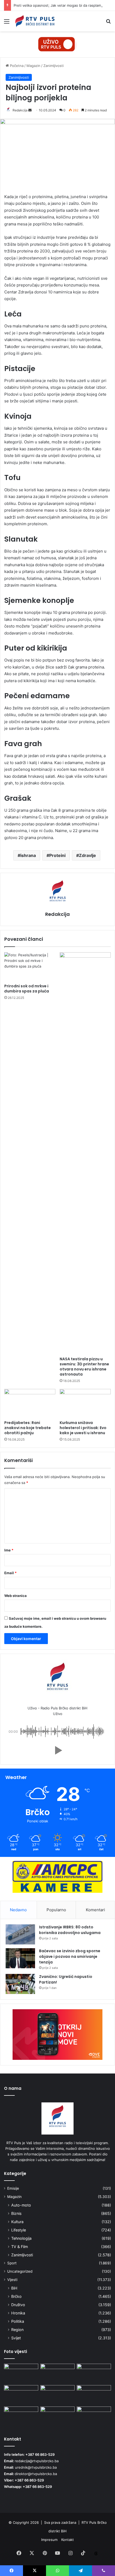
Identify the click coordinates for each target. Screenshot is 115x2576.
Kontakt (68, 2540)
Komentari (95, 1910)
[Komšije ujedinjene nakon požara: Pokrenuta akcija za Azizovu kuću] (94, 2416)
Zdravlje (87, 855)
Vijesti (12, 2280)
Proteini (57, 855)
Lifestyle (19, 2230)
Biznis (16, 2213)
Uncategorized (20, 2271)
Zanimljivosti (53, 66)
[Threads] (96, 2554)
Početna (16, 66)
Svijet (16, 2338)
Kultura (17, 2222)
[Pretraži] (108, 23)
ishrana (28, 855)
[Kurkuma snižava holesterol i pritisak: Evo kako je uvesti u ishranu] (85, 1403)
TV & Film (20, 2247)
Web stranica (16, 1596)
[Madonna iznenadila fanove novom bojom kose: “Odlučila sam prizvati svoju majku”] (57, 2395)
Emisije (13, 2188)
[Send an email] (30, 110)
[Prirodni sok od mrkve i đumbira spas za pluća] (30, 967)
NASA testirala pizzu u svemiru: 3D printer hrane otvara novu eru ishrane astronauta (84, 1367)
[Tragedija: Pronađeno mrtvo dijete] (57, 2416)
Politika (18, 2321)
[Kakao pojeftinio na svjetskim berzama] (94, 2395)
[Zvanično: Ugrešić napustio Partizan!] (20, 1984)
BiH (14, 2288)
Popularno (56, 1910)
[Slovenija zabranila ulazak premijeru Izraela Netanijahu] (21, 2395)
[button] (57, 1750)
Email (10, 1573)
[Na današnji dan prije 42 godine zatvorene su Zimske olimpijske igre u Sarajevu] (21, 2416)
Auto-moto (21, 2205)
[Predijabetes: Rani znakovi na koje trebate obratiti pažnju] (30, 1403)
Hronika (18, 2313)
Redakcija (20, 110)
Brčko (16, 2296)
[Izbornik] (7, 23)
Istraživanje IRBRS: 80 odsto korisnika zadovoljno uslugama (70, 1930)
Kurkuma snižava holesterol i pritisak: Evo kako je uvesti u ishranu (83, 1428)
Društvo (18, 2305)
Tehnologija (21, 2238)
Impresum (49, 2540)
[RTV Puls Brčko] (35, 21)
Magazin (33, 66)
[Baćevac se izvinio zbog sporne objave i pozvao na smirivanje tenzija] (20, 1958)
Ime (9, 1550)
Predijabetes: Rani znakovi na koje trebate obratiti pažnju (28, 1428)
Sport (12, 2263)
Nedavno (18, 1910)
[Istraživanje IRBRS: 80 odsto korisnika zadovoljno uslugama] (20, 1934)
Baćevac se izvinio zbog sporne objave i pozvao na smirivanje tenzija (70, 1956)
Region (17, 2330)
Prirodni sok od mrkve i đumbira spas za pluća (27, 989)
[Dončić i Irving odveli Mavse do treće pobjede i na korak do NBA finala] (57, 2373)
